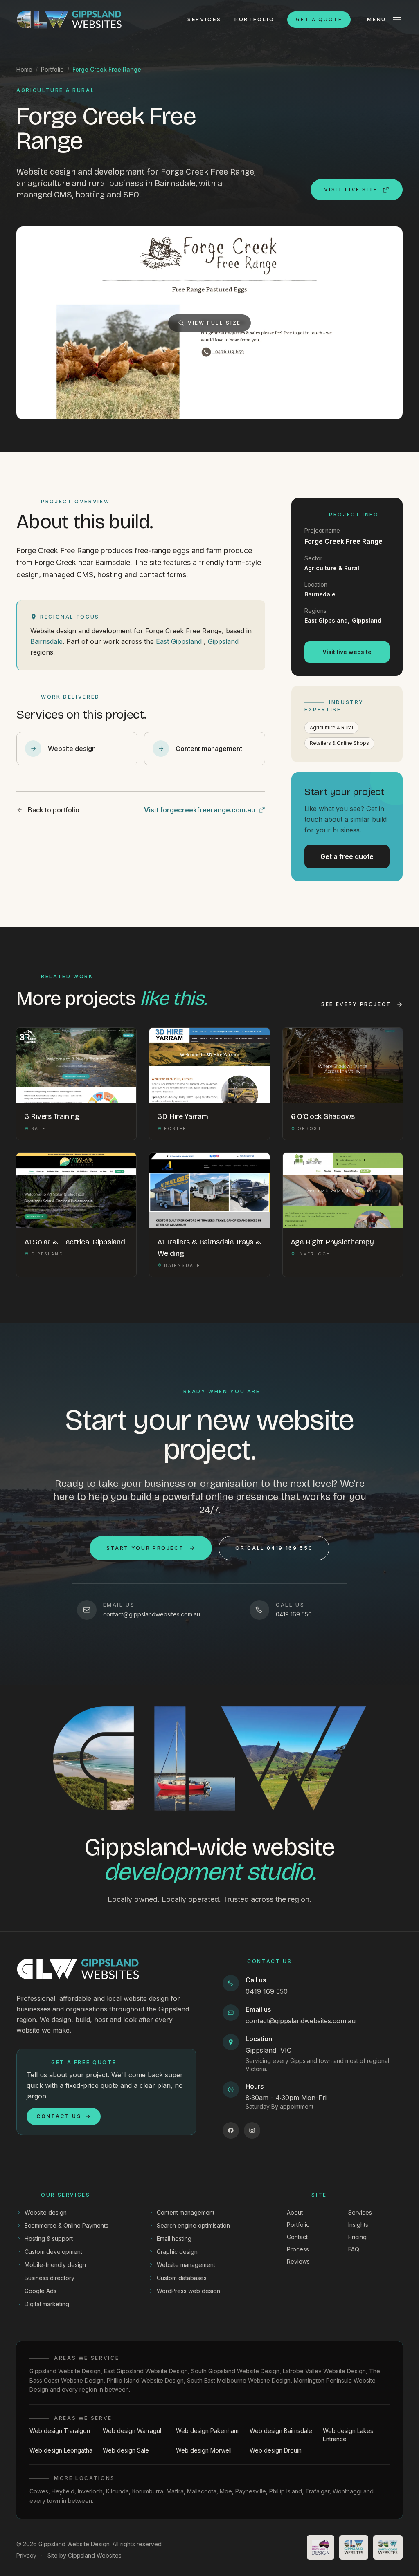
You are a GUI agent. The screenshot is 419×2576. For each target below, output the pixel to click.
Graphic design (177, 2252)
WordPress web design (188, 2291)
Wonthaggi (347, 2491)
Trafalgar (317, 2491)
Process (298, 2249)
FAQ (354, 2249)
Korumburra (148, 2491)
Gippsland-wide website (209, 1859)
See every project (356, 1004)
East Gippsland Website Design (146, 2371)
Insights (358, 2225)
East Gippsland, (327, 620)
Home (24, 69)
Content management (186, 2212)
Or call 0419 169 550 (274, 1548)
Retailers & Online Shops (339, 743)
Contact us (59, 2116)
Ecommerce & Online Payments (66, 2225)
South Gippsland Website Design (235, 2371)
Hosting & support (49, 2239)
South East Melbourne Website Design (239, 2380)
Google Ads (41, 2291)
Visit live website (347, 652)
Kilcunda (117, 2491)
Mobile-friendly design (55, 2265)
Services (204, 19)
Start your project (145, 1548)
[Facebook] (231, 2130)
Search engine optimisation (193, 2225)
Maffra (175, 2491)
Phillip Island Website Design (145, 2380)
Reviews (298, 2261)
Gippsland (223, 641)
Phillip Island (286, 2491)
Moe (226, 2491)
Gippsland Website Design (65, 2371)
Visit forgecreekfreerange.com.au (200, 810)
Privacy (26, 2555)
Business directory (50, 2278)
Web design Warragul (132, 2431)
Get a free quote (347, 856)
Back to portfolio (54, 810)
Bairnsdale (46, 641)
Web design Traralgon (60, 2431)
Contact (297, 2237)
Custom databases (182, 2278)
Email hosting (174, 2239)
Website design (46, 2212)
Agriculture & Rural (331, 728)
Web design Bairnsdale (281, 2431)
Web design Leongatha (61, 2450)
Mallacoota (202, 2491)
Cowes (39, 2491)
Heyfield (63, 2491)
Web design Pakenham (207, 2431)
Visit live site (351, 189)
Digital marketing (47, 2304)
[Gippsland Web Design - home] (69, 20)
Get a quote (319, 19)
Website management (186, 2265)
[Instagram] (252, 2130)
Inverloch (90, 2491)
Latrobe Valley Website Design (324, 2371)
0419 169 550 (267, 1991)
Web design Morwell (204, 2450)
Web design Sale (126, 2450)
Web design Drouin (276, 2450)
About (295, 2212)
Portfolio (255, 19)
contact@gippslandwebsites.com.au (301, 2021)
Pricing (357, 2237)
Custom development (53, 2252)
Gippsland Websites (95, 2555)
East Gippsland (179, 641)
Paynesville (251, 2491)
